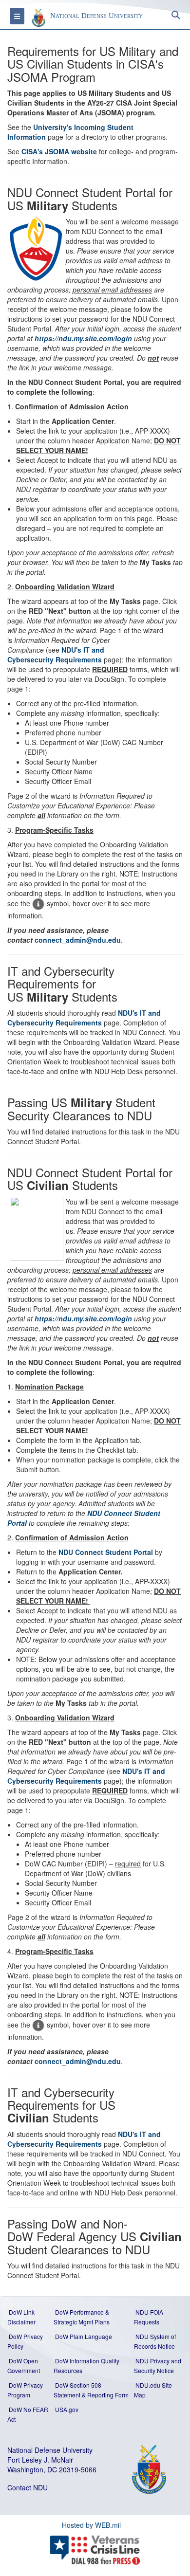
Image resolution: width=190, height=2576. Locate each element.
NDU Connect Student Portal (106, 1552)
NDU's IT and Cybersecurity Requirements (56, 655)
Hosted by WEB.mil (91, 2525)
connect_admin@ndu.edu (78, 940)
